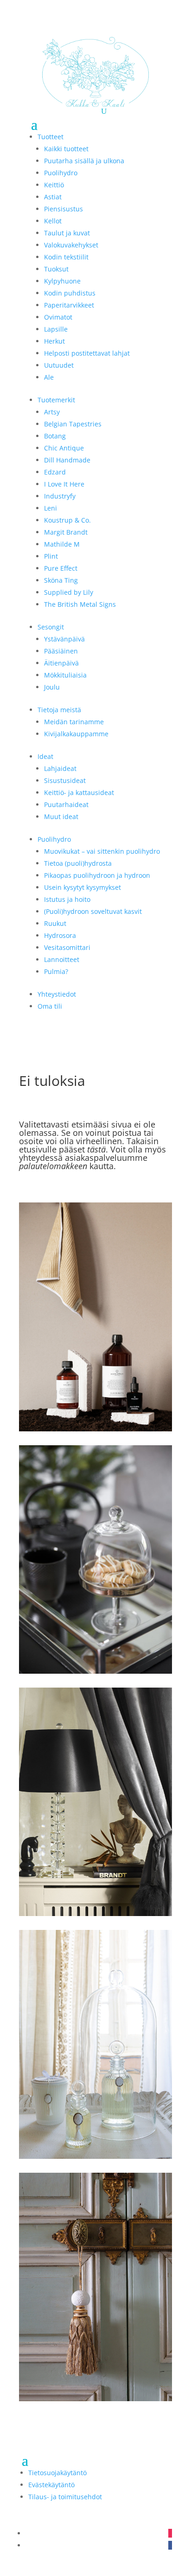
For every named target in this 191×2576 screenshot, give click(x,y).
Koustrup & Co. (67, 520)
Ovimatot (58, 317)
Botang (55, 436)
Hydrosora (60, 935)
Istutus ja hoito (67, 899)
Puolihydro (61, 173)
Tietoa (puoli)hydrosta (78, 863)
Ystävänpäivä (64, 639)
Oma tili (50, 1006)
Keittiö (54, 185)
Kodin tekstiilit (66, 257)
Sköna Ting (61, 580)
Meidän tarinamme (74, 722)
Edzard (55, 472)
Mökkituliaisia (65, 675)
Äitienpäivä (61, 663)
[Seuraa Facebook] (170, 2545)
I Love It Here (64, 484)
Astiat (53, 197)
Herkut (54, 341)
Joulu (52, 687)
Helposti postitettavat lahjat (87, 353)
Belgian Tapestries (73, 424)
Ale (49, 377)
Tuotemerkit (56, 400)
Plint (51, 556)
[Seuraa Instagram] (170, 2533)
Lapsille (56, 329)
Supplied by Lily (69, 592)
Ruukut (55, 923)
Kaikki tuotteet (66, 149)
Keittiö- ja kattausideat (79, 792)
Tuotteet (51, 137)
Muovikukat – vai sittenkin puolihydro (102, 851)
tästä (96, 1149)
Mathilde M (62, 544)
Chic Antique (64, 448)
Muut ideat (61, 817)
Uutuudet (59, 365)
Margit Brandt (66, 532)
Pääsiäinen (61, 651)
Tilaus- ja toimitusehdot (65, 2497)
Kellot (53, 221)
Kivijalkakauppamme (76, 734)
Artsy (52, 412)
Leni (51, 508)
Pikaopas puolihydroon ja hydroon (97, 875)
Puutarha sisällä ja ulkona (84, 161)
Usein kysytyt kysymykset (83, 887)
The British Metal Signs (80, 604)
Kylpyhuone (62, 281)
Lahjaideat (60, 768)
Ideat (45, 756)
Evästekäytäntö (51, 2485)
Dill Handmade (67, 460)
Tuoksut (56, 269)
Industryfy (60, 496)
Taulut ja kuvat (67, 233)
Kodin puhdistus (70, 293)
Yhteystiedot (57, 994)
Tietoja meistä (59, 710)
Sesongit (51, 627)
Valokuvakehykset (71, 245)
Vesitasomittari (67, 947)
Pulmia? (56, 971)
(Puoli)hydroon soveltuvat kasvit (93, 911)
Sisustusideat (65, 780)
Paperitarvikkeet (69, 305)
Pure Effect (61, 568)
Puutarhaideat (66, 804)
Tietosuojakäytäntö (57, 2473)
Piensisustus (64, 209)
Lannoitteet (62, 959)
